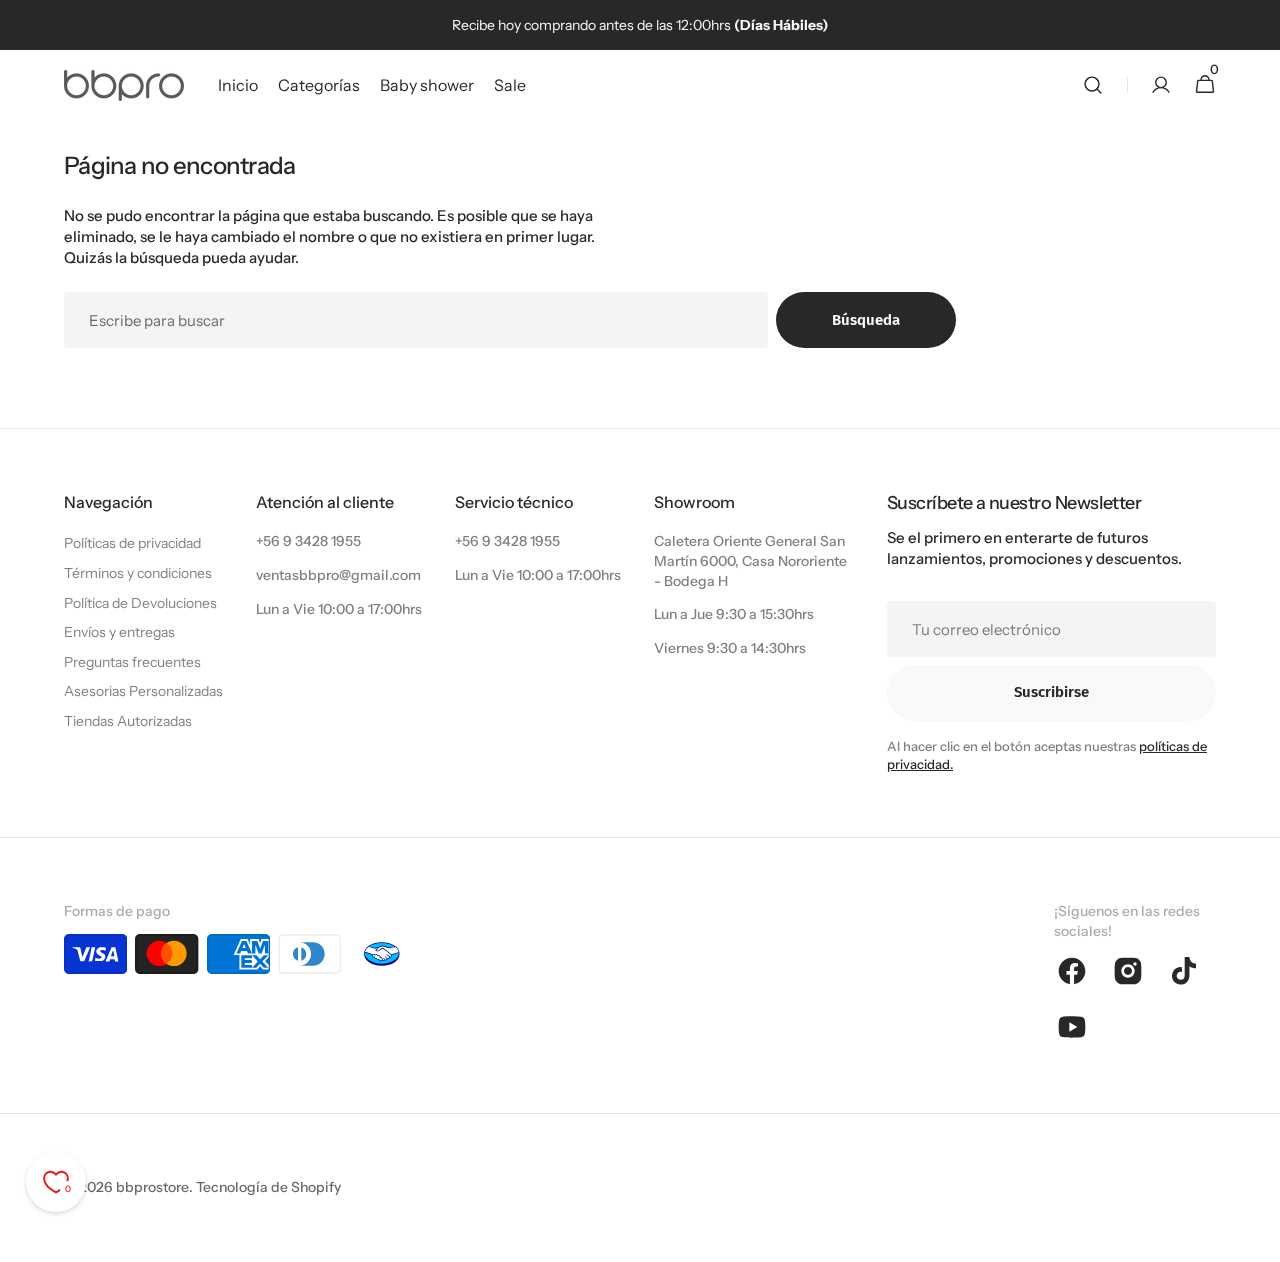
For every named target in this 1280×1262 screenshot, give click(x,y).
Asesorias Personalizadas (143, 691)
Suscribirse (1051, 692)
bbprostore (152, 1187)
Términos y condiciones (138, 573)
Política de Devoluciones (140, 603)
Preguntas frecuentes (132, 662)
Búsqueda (866, 320)
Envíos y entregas (119, 632)
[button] (1093, 85)
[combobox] (416, 320)
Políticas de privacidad (132, 543)
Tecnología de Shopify (268, 1187)
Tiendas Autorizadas (128, 721)
